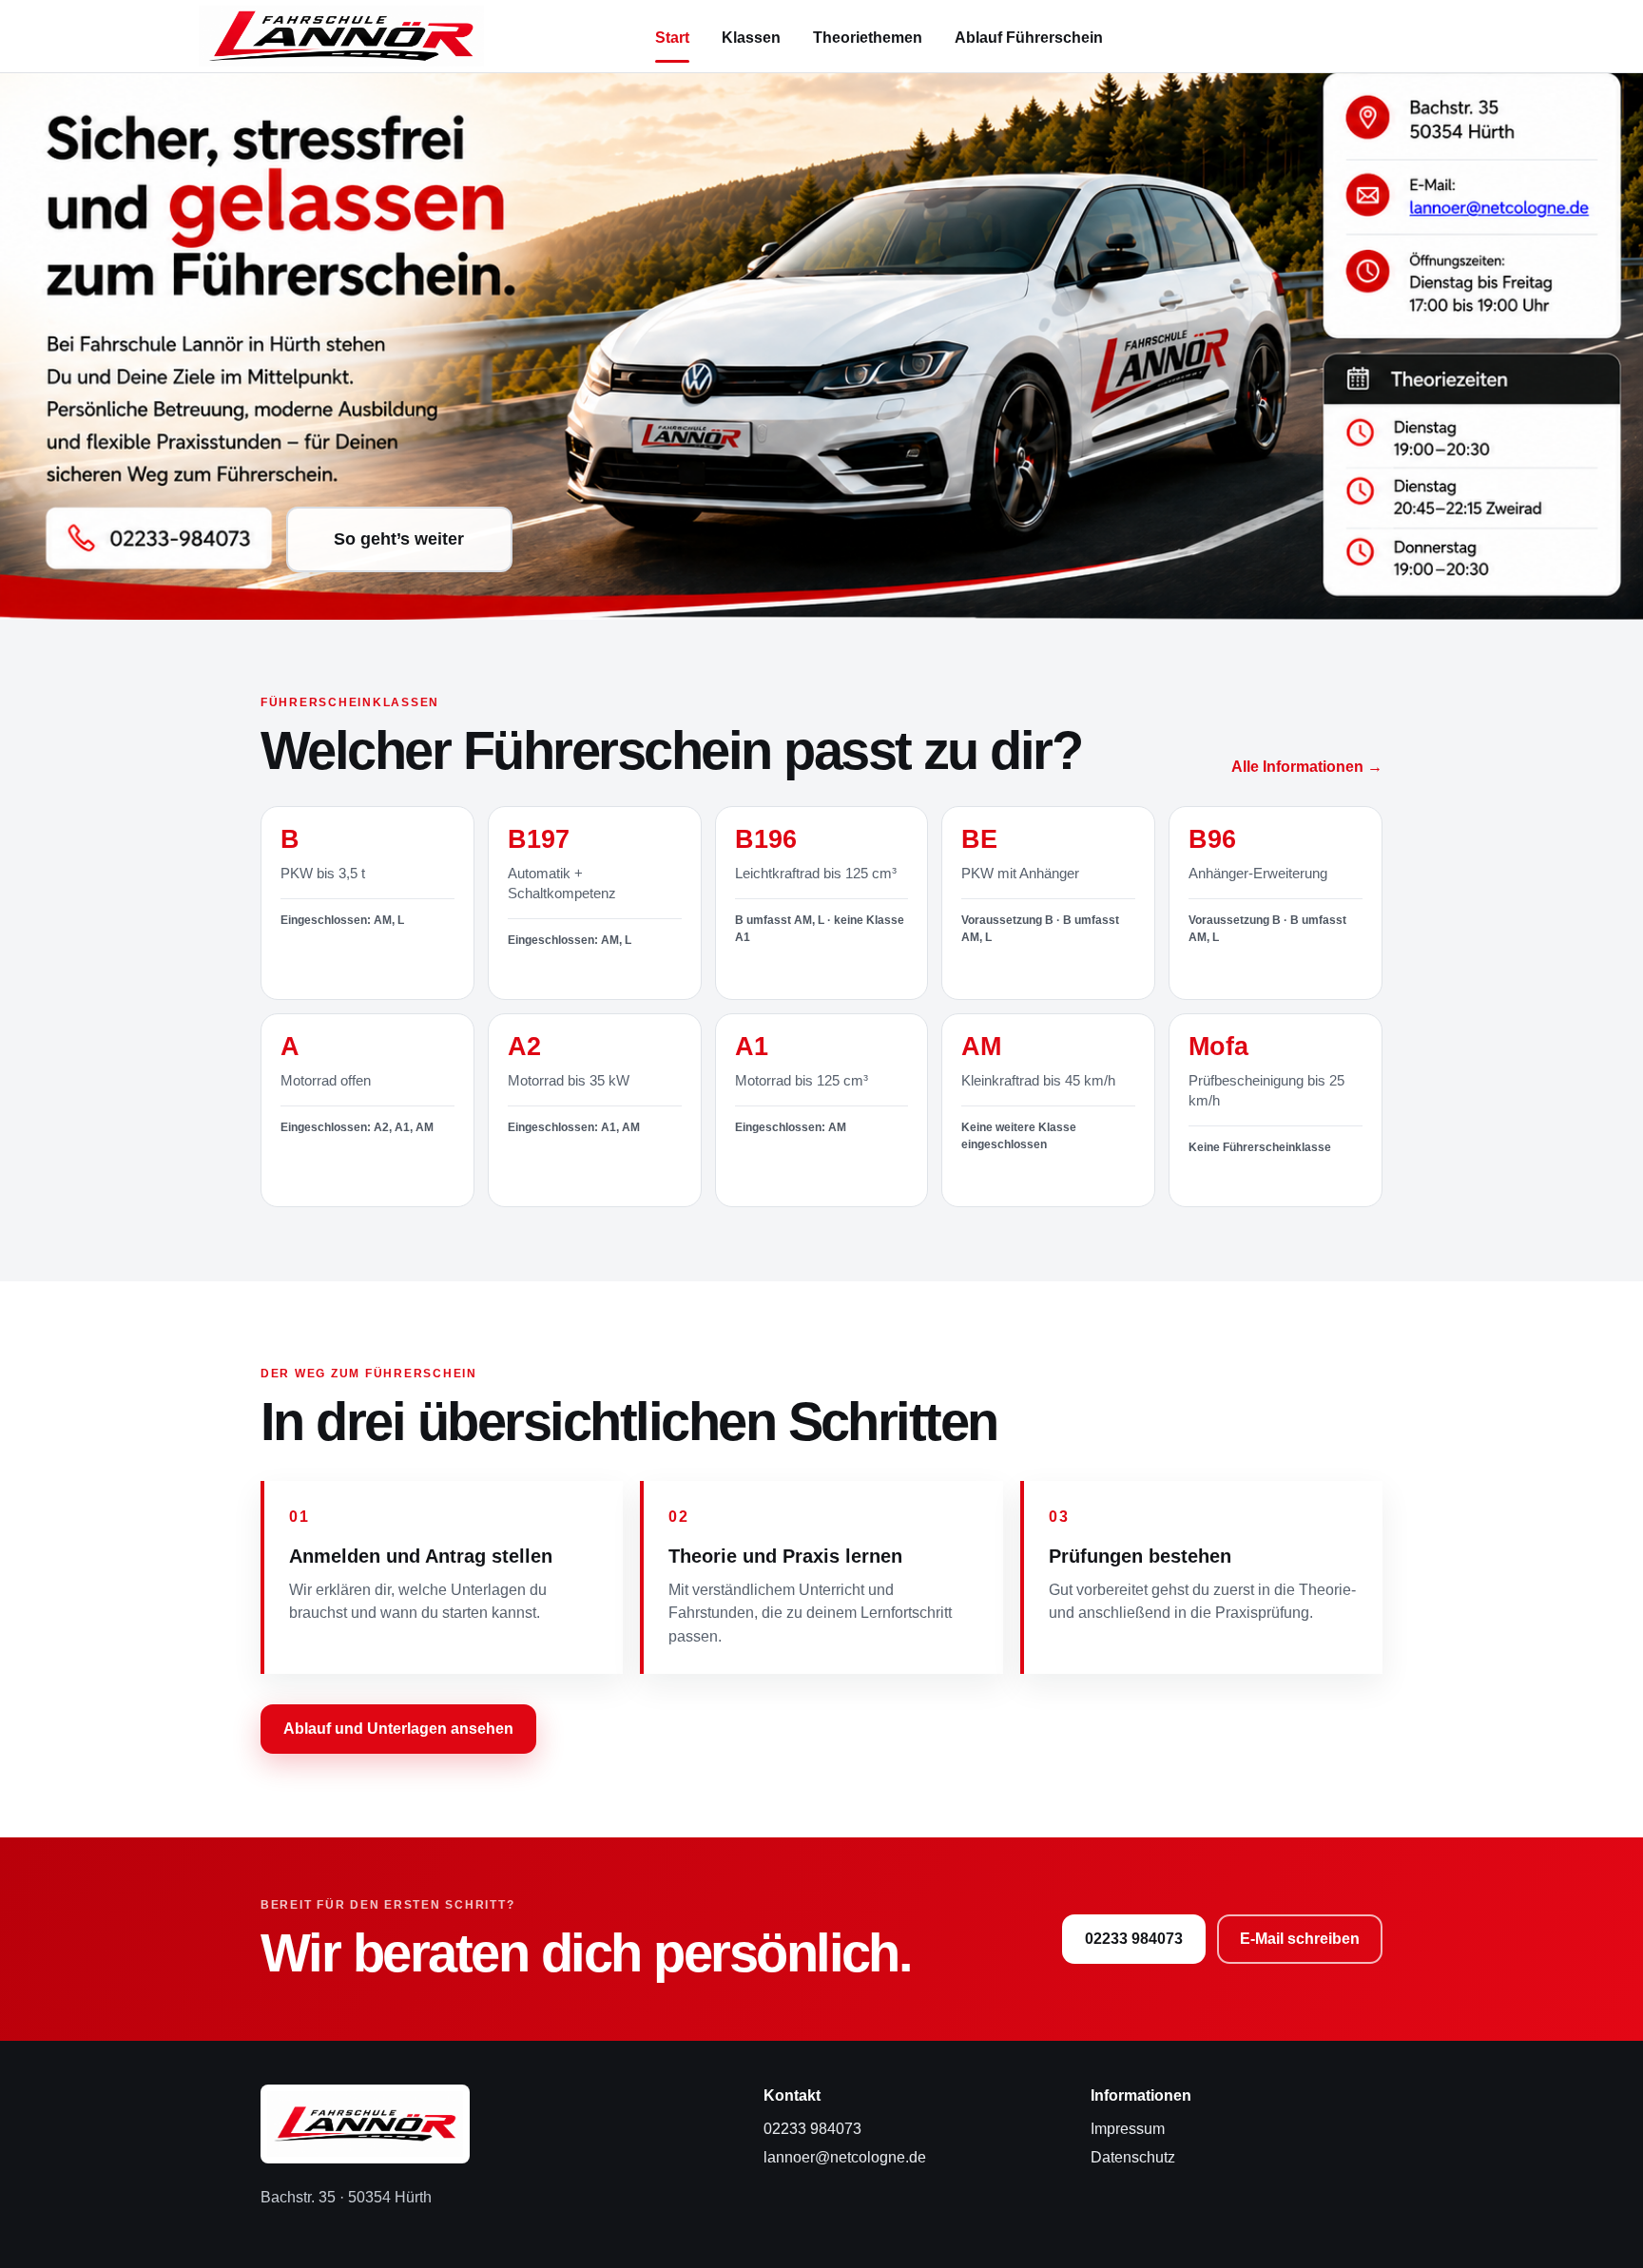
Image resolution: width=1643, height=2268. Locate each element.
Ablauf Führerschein (1029, 38)
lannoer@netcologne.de (845, 2157)
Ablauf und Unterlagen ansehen (398, 1729)
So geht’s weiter (399, 539)
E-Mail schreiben (1300, 1939)
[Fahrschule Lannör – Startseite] (341, 36)
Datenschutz (1133, 2157)
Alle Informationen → (1307, 767)
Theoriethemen (868, 38)
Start (672, 38)
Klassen (751, 38)
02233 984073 (1134, 1939)
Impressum (1128, 2129)
